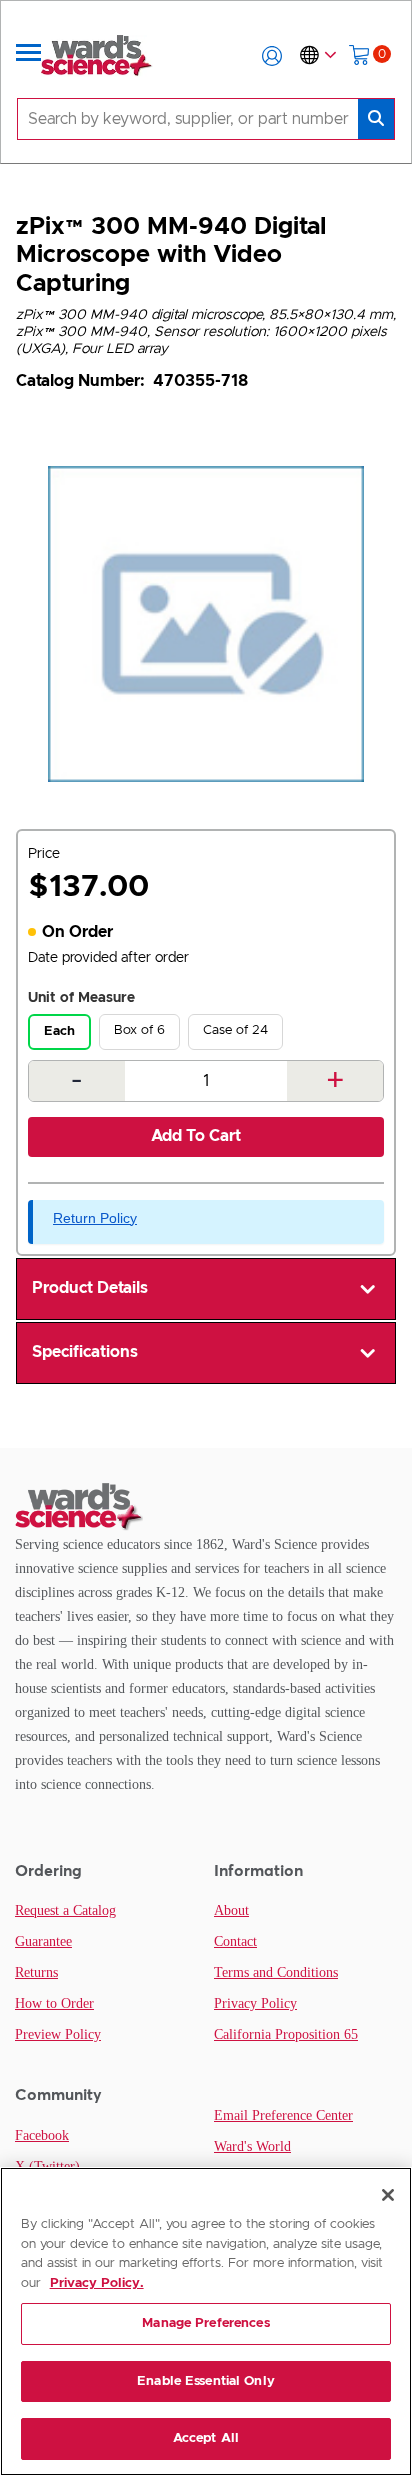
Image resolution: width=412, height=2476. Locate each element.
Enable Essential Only (206, 2381)
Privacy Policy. (97, 2283)
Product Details (90, 1288)
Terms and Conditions (276, 1972)
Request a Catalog (65, 1910)
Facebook (42, 2135)
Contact (235, 1941)
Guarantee (43, 1941)
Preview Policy (58, 2034)
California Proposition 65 (286, 2034)
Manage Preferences (205, 2323)
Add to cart (196, 1136)
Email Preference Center (283, 2115)
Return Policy (95, 1218)
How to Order (54, 2003)
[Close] (388, 2195)
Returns (36, 1972)
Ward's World (252, 2146)
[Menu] (29, 56)
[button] (272, 56)
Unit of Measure (81, 998)
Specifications (85, 1352)
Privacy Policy (255, 2003)
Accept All (206, 2438)
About (231, 1910)
